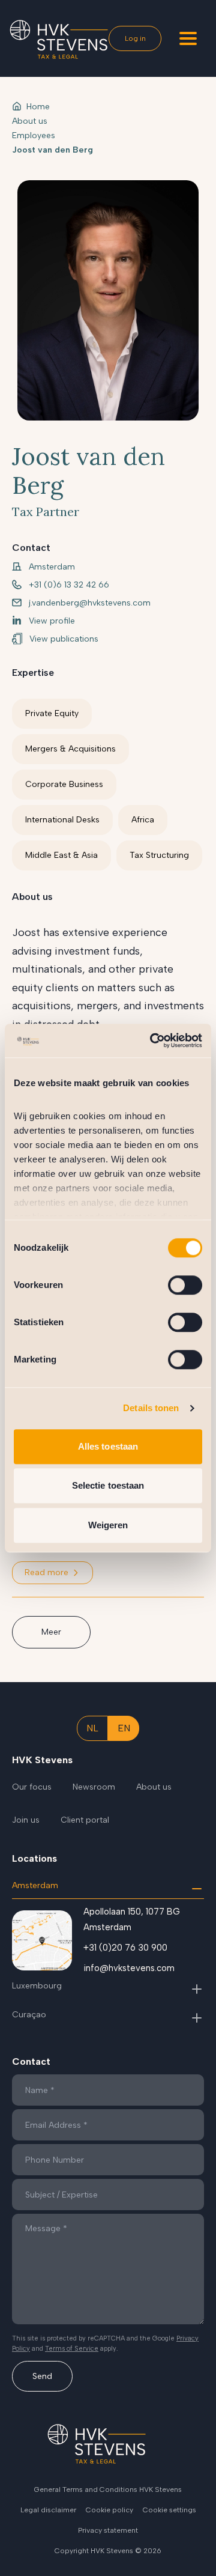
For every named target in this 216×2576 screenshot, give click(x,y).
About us (30, 121)
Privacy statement (108, 2530)
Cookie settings (169, 2510)
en (124, 1728)
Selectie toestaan (108, 1485)
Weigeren (108, 1525)
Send (42, 2376)
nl (92, 1728)
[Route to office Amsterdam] (42, 1940)
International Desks (62, 820)
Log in (135, 38)
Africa (143, 820)
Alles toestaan (108, 1446)
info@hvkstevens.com (129, 1968)
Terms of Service (72, 2349)
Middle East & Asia (61, 855)
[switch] (185, 1285)
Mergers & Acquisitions (70, 749)
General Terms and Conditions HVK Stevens (108, 2489)
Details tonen (151, 1408)
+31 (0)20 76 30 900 (125, 1948)
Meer (51, 1632)
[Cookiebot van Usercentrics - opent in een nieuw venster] (152, 1040)
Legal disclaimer (48, 2510)
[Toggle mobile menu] (188, 38)
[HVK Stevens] (59, 39)
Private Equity (52, 713)
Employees (34, 135)
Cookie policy (109, 2510)
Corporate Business (64, 784)
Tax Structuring (159, 855)
